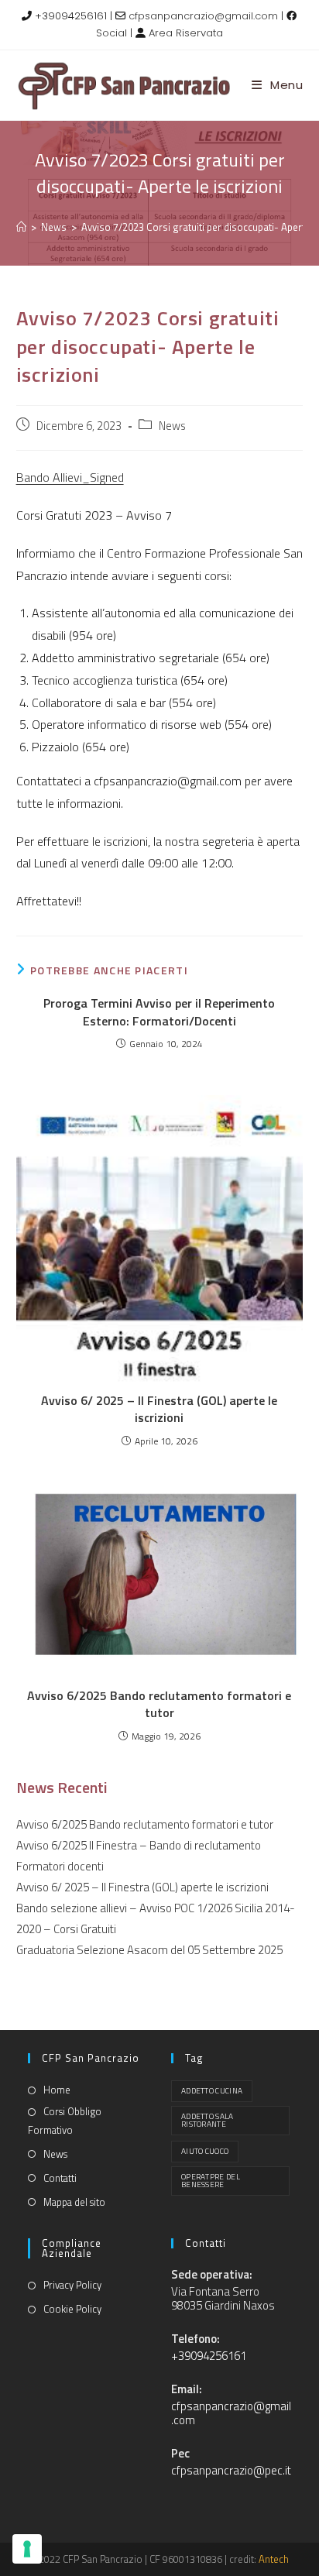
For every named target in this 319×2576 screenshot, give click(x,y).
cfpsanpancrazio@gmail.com (203, 16)
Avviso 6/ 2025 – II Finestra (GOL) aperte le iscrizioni (159, 1409)
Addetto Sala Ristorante (208, 2120)
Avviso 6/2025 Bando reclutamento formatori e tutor (159, 1704)
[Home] (21, 227)
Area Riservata (186, 33)
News (172, 426)
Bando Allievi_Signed (70, 477)
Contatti (60, 2178)
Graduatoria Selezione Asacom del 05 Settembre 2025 (149, 1950)
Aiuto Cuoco (205, 2151)
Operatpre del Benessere (211, 2181)
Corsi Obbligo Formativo (65, 2120)
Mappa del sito (74, 2202)
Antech (274, 2559)
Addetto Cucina (212, 2091)
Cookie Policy (72, 2309)
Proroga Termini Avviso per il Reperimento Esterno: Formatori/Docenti (159, 1012)
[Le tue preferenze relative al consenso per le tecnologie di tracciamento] (27, 2549)
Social (111, 33)
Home (57, 2090)
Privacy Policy (72, 2285)
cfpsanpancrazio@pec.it (231, 2470)
